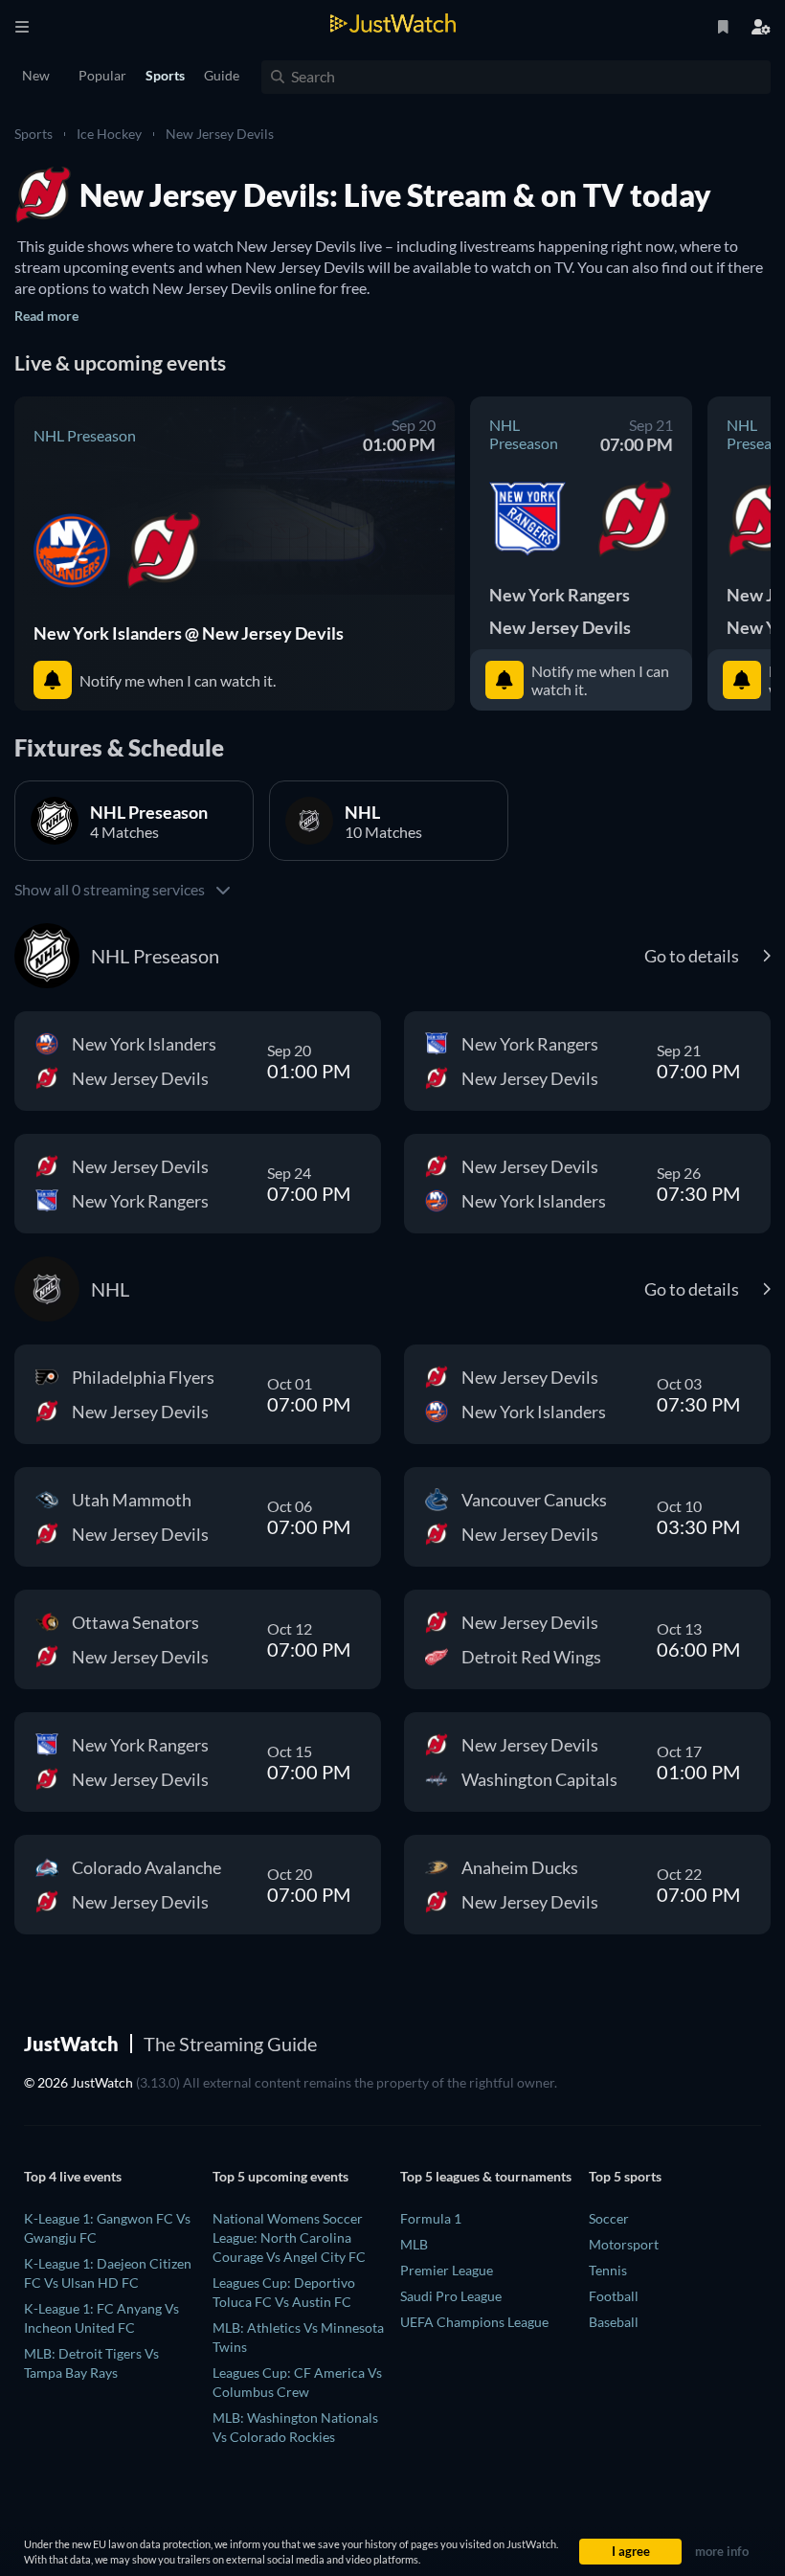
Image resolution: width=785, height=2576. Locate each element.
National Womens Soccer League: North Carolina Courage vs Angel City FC (289, 2237)
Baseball (614, 2322)
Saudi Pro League (451, 2296)
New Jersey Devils (220, 134)
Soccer (609, 2218)
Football (614, 2296)
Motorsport (624, 2244)
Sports (34, 134)
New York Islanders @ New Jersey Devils (189, 633)
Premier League (447, 2270)
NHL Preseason (85, 435)
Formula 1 (431, 2218)
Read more (46, 316)
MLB (414, 2244)
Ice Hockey (109, 134)
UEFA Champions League (474, 2322)
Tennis (608, 2270)
